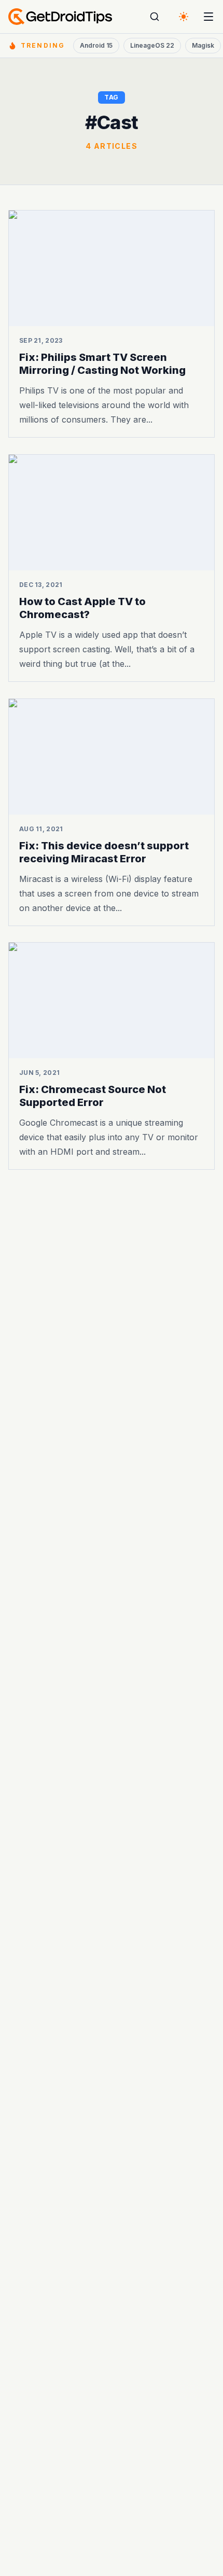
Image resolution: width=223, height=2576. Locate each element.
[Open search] (155, 17)
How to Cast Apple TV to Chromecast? (82, 608)
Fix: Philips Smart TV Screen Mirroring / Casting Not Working (102, 364)
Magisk (203, 45)
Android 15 (96, 45)
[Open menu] (208, 17)
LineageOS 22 (152, 45)
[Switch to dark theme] (184, 17)
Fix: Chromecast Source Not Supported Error (93, 1096)
